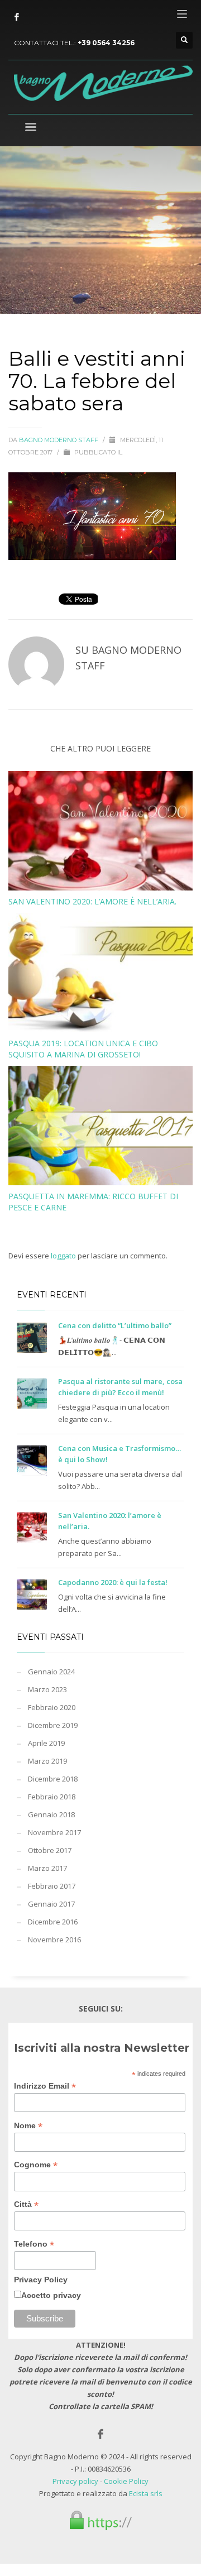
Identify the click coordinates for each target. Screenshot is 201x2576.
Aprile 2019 (46, 1743)
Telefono (34, 2244)
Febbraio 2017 (52, 1886)
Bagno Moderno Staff (59, 440)
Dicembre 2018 (53, 1779)
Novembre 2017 (54, 1832)
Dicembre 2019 (53, 1725)
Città (26, 2204)
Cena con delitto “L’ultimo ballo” (115, 1325)
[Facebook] (17, 17)
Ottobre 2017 (50, 1850)
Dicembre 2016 (53, 1922)
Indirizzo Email (45, 2086)
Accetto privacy (51, 2295)
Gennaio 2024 (51, 1672)
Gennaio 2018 (51, 1814)
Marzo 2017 (47, 1868)
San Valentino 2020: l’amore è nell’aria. (92, 901)
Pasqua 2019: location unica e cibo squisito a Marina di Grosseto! (83, 1049)
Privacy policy (75, 2481)
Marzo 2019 (47, 1761)
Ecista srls (146, 2493)
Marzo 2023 (47, 1689)
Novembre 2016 (54, 1940)
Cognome (36, 2165)
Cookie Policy (126, 2481)
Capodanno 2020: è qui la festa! (113, 1582)
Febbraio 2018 (52, 1797)
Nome (28, 2126)
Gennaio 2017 (51, 1904)
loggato (64, 1256)
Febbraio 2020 (52, 1707)
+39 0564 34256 (106, 43)
